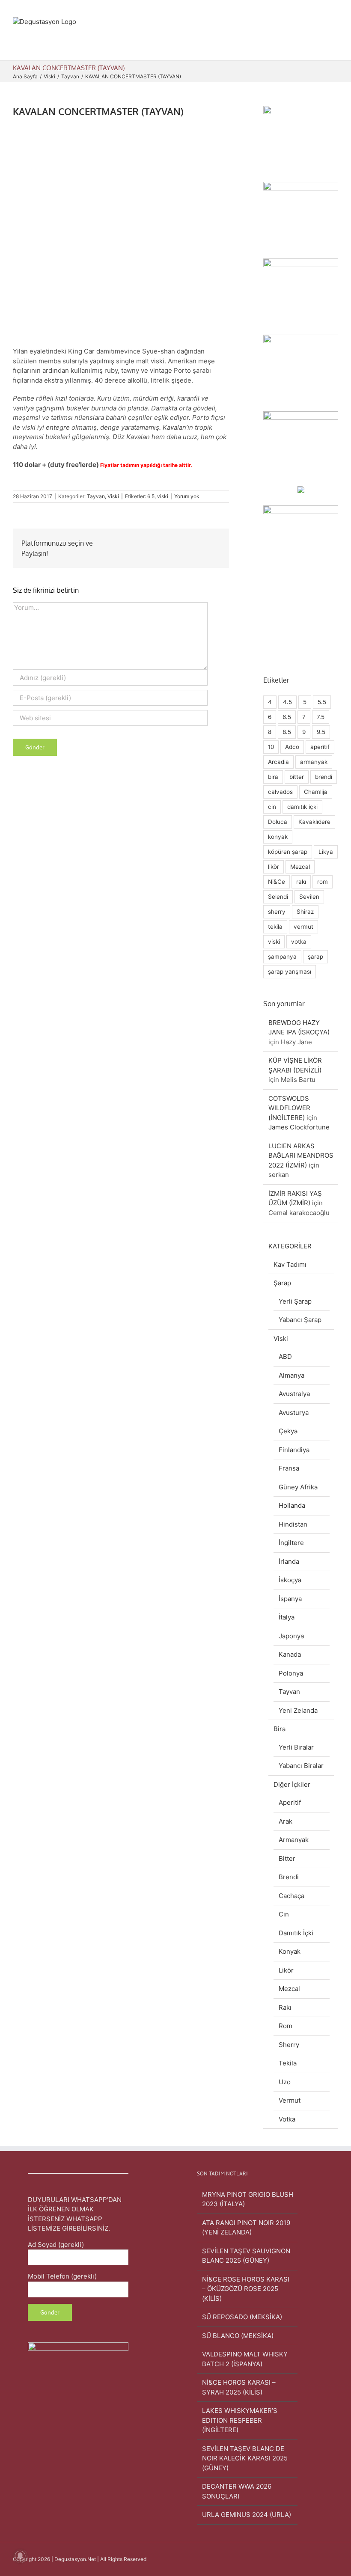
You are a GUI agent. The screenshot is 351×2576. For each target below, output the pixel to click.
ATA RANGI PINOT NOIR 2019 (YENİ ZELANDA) (246, 2228)
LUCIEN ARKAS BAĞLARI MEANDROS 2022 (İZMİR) (301, 1156)
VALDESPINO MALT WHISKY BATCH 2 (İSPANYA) (245, 2359)
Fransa (289, 1468)
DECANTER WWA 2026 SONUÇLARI (237, 2491)
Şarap (282, 1283)
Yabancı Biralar (301, 1766)
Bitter (287, 1858)
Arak (286, 1821)
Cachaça (292, 1896)
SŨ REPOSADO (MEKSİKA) (242, 2317)
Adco (292, 747)
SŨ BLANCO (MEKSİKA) (238, 2336)
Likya (326, 852)
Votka (287, 2119)
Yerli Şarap (295, 1301)
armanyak (314, 762)
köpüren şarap (288, 852)
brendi (324, 777)
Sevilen (309, 897)
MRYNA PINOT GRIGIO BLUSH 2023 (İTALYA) (248, 2199)
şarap (315, 957)
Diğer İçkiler (292, 1784)
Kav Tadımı (290, 1264)
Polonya (291, 1673)
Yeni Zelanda (298, 1710)
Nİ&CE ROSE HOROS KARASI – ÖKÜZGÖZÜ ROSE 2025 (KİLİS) (246, 2289)
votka (299, 942)
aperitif (320, 747)
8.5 (287, 732)
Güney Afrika (298, 1487)
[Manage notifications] (20, 2556)
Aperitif (290, 1802)
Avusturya (294, 1413)
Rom (286, 2026)
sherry (277, 912)
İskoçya (290, 1580)
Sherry (289, 2045)
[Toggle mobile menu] (335, 47)
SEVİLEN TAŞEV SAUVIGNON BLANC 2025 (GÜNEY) (246, 2256)
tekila (275, 927)
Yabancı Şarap (300, 1320)
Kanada (290, 1654)
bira (273, 777)
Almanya (292, 1375)
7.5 (321, 717)
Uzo (285, 2082)
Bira (280, 1729)
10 (271, 747)
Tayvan (96, 496)
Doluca (278, 822)
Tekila (288, 2063)
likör (274, 867)
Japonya (291, 1636)
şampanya (282, 957)
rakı (301, 882)
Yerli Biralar (296, 1747)
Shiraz (305, 912)
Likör (286, 1970)
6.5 (151, 496)
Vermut (290, 2100)
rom (323, 882)
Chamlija (316, 792)
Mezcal (300, 867)
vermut (303, 927)
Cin (284, 1914)
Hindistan (293, 1524)
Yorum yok (187, 496)
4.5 (287, 702)
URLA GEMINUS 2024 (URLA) (247, 2515)
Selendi (278, 897)
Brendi (289, 1877)
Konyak (290, 1951)
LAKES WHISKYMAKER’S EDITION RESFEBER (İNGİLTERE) (240, 2420)
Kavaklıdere (314, 822)
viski (163, 496)
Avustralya (294, 1394)
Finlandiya (294, 1450)
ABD (285, 1356)
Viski (113, 496)
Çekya (288, 1431)
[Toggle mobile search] (319, 47)
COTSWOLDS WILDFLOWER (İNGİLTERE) (289, 1108)
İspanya (290, 1599)
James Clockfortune (299, 1127)
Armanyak (294, 1840)
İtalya (287, 1617)
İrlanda (289, 1561)
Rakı (285, 2007)
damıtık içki (302, 807)
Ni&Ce (277, 882)
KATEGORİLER (290, 1246)
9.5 (321, 732)
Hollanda (292, 1505)
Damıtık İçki (296, 1933)
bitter (297, 777)
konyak (278, 837)
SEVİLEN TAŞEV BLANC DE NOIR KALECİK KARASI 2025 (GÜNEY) (245, 2458)
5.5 (322, 702)
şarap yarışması (290, 972)
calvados (280, 792)
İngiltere (291, 1543)
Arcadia (278, 762)
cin (272, 807)
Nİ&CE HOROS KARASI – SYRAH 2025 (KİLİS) (239, 2387)
